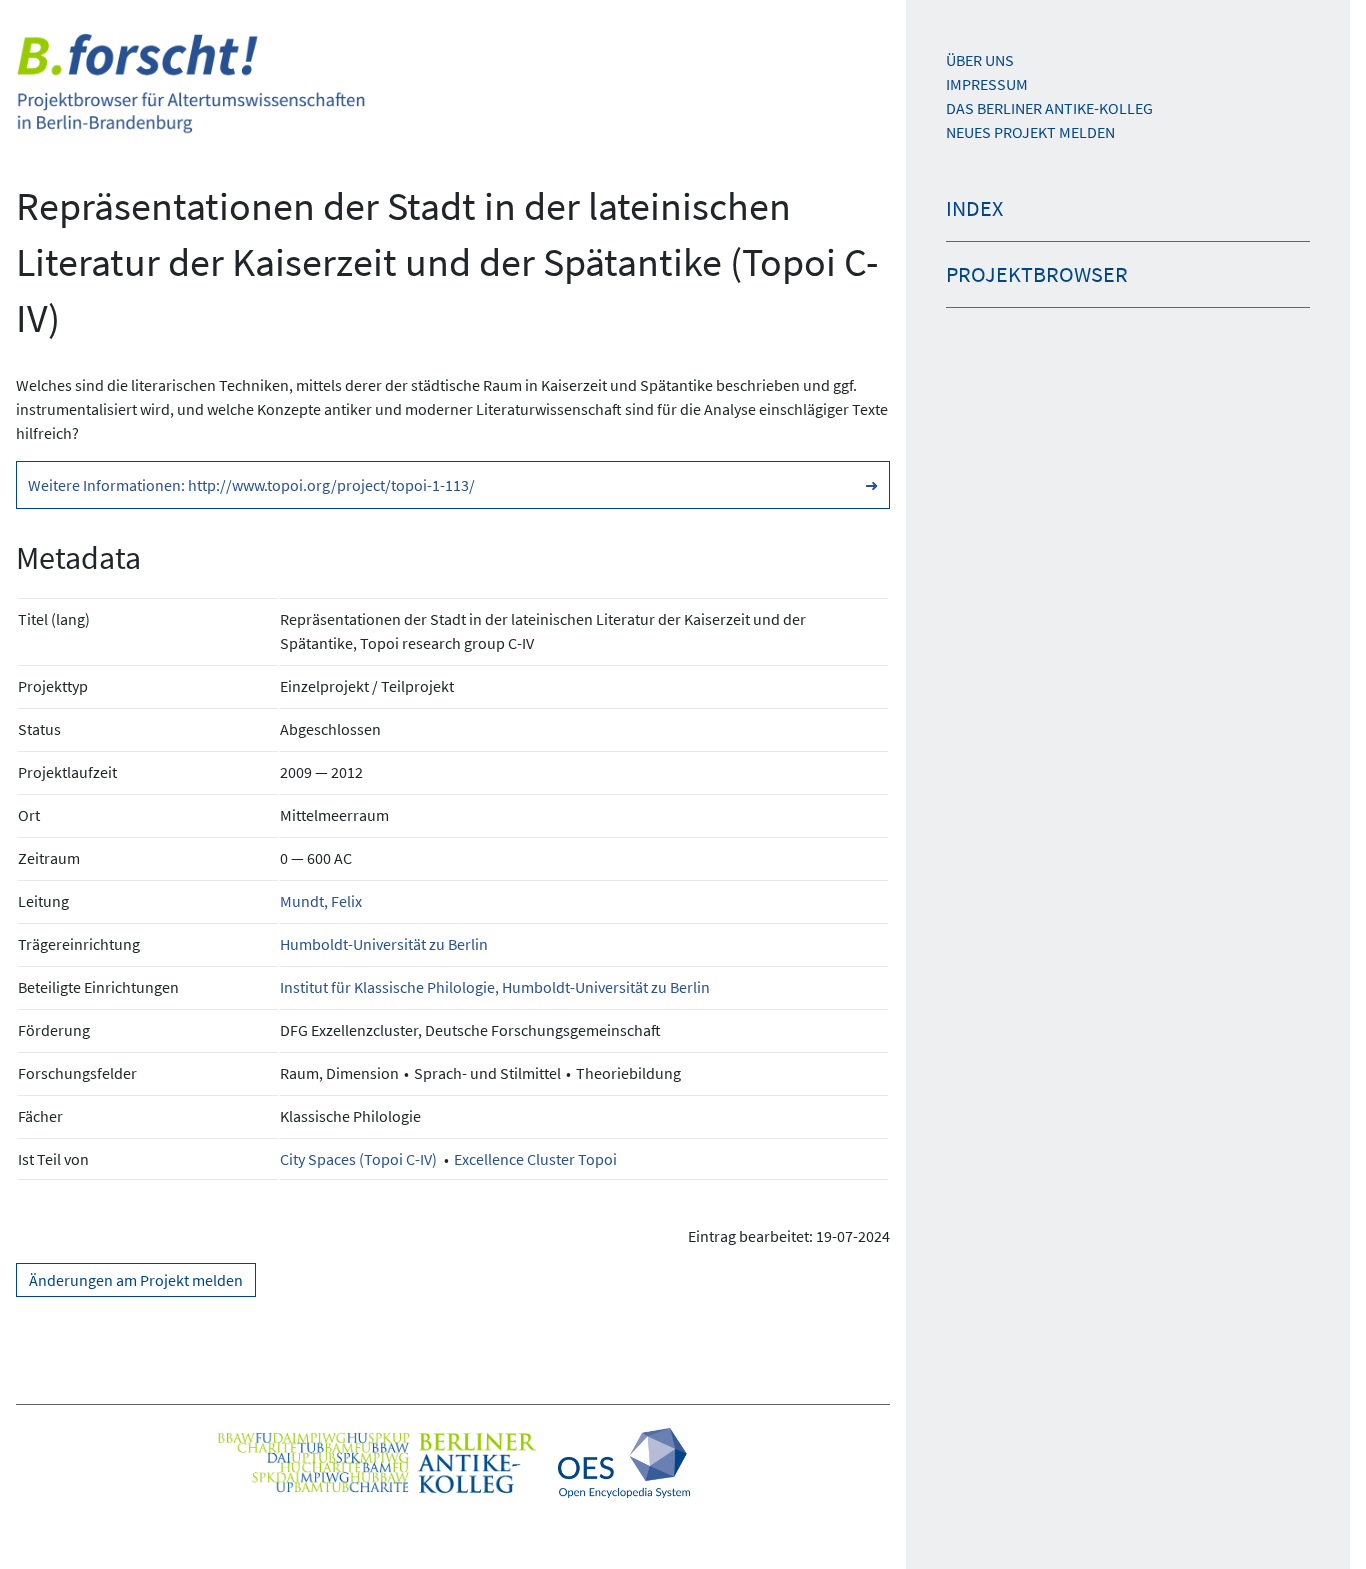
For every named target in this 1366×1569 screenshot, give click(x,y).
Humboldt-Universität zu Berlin (384, 944)
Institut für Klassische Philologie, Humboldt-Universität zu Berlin (495, 987)
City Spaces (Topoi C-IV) (358, 1159)
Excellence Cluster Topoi (535, 1159)
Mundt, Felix (321, 901)
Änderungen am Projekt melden (136, 1280)
